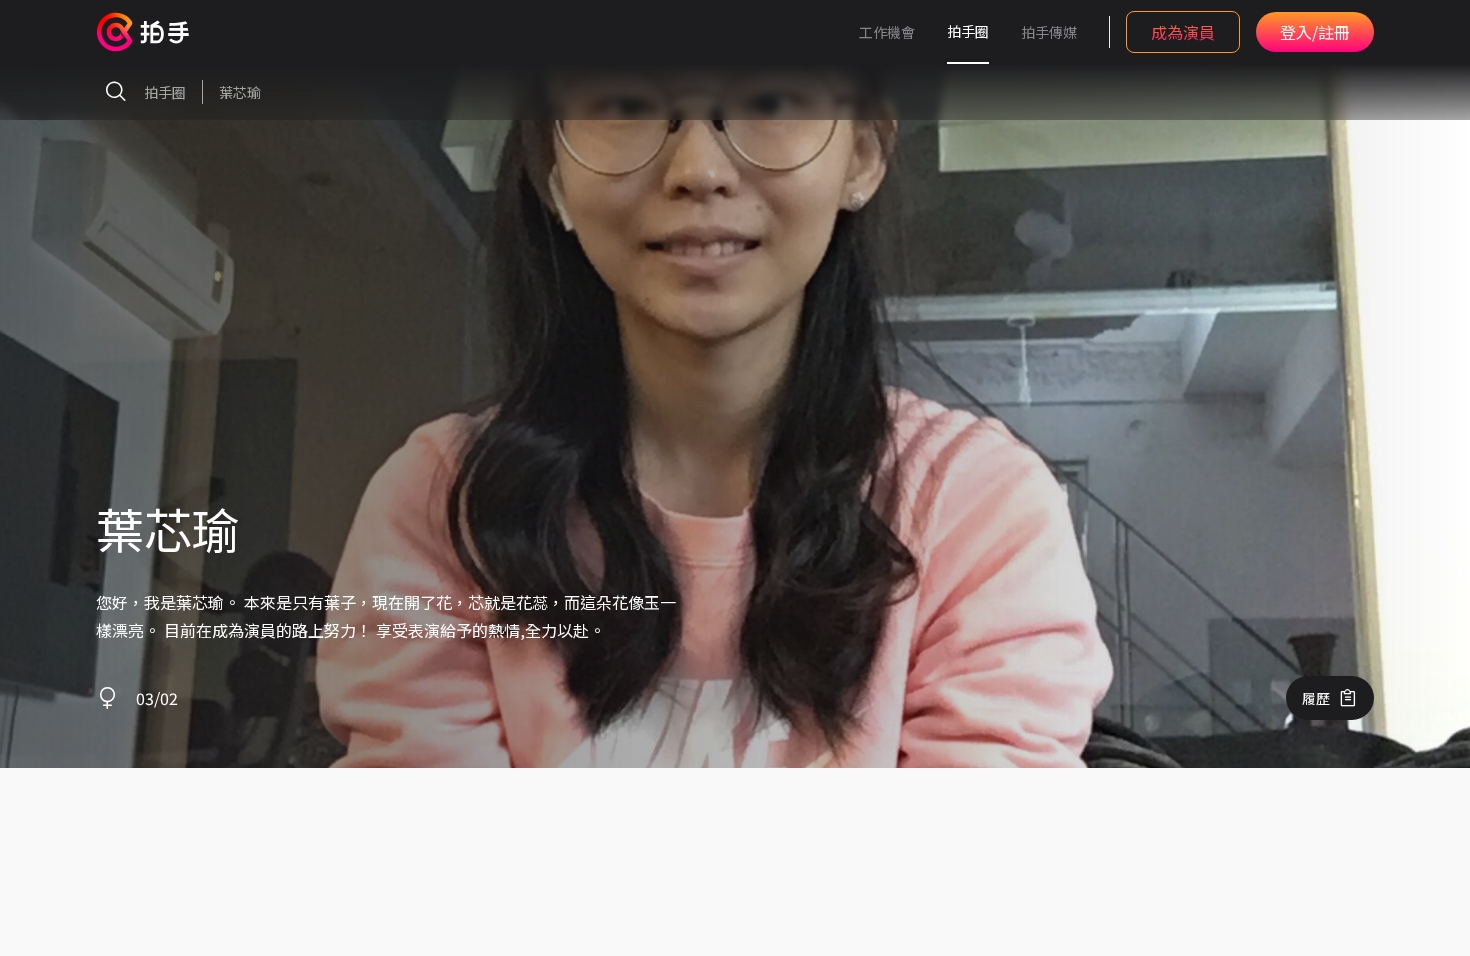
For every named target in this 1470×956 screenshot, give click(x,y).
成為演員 (1183, 32)
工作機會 (887, 32)
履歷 (1316, 698)
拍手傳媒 (1049, 32)
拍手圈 (968, 31)
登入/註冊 (1315, 32)
